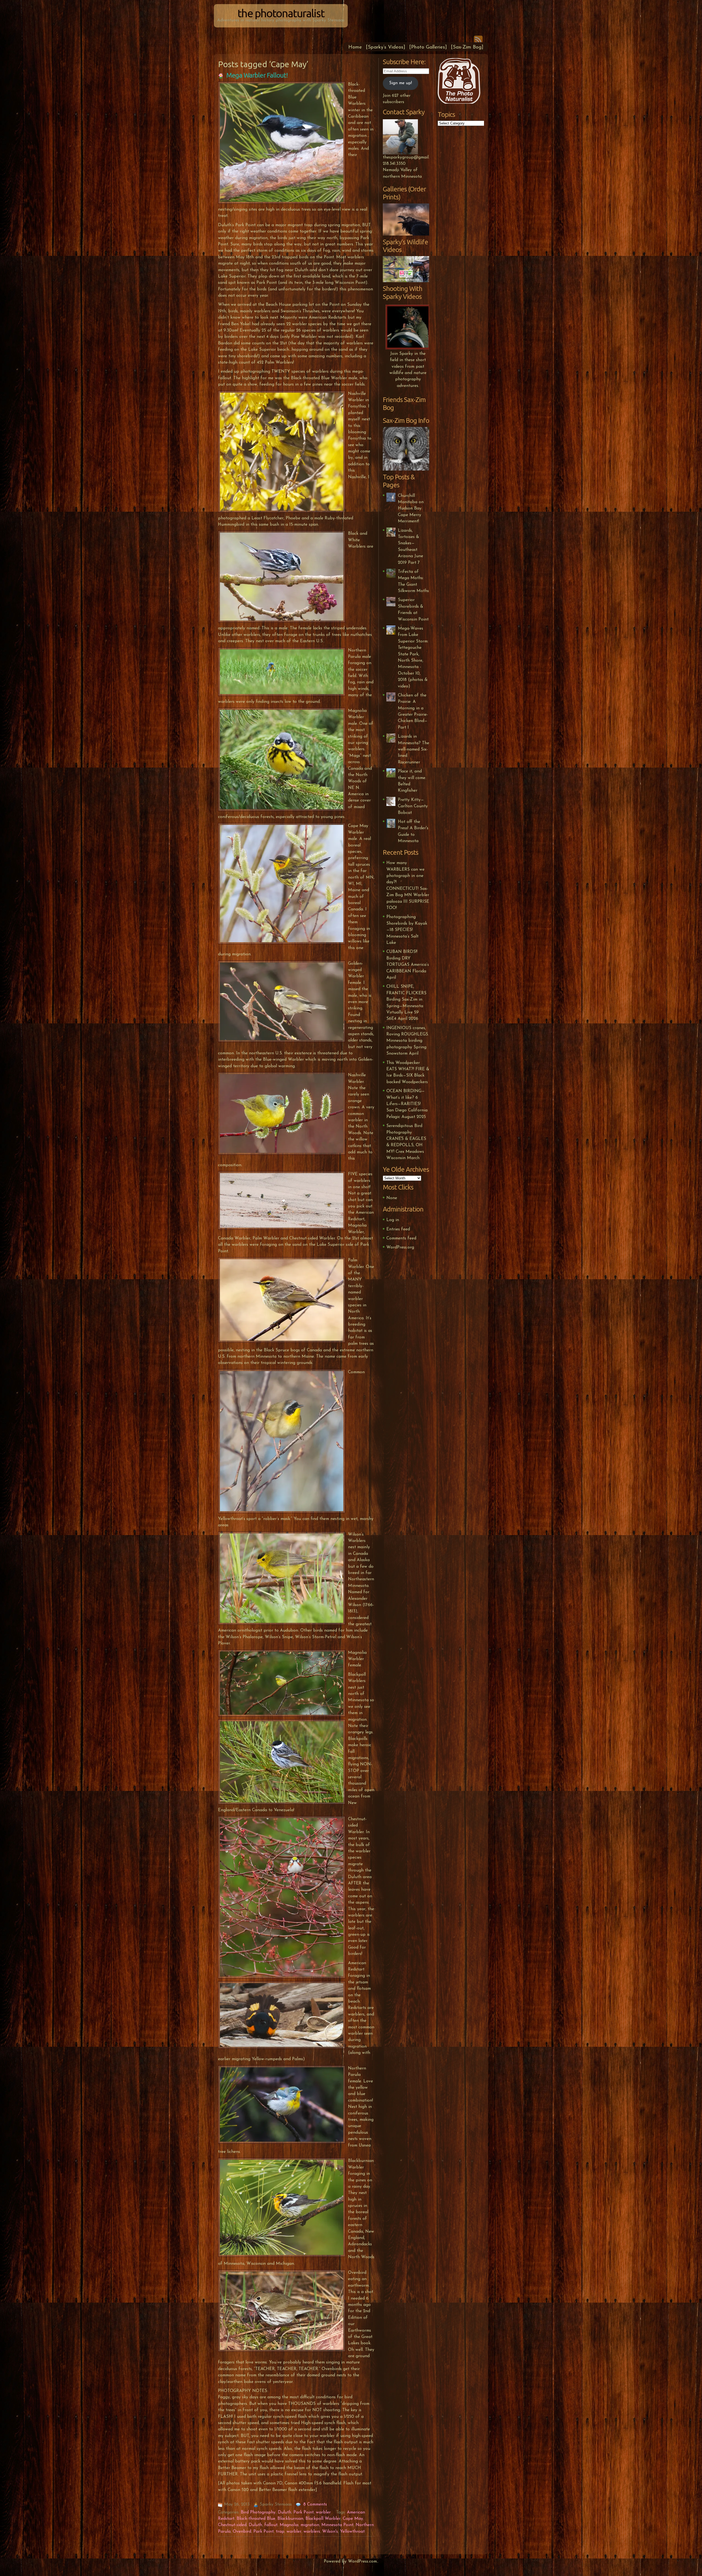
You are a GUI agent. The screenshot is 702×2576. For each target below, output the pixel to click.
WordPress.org (400, 1247)
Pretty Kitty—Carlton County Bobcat (413, 806)
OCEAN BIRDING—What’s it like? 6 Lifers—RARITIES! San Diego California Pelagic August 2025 (407, 1104)
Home (355, 47)
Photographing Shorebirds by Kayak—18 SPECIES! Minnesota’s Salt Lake (407, 930)
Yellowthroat (352, 2532)
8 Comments (315, 2504)
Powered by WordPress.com (350, 2561)
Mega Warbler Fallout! (257, 75)
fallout (271, 2525)
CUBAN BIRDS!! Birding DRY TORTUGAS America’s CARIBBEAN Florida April (408, 965)
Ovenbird (242, 2532)
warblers (312, 2532)
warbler (323, 2512)
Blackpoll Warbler (323, 2519)
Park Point (304, 2512)
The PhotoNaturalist (281, 13)
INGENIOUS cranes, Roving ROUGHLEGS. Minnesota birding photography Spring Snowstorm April (408, 1041)
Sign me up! (400, 83)
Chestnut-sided (232, 2525)
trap (280, 2532)
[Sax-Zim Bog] (467, 47)
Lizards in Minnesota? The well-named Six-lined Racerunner (414, 749)
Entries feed (398, 1229)
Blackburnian (290, 2519)
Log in (393, 1220)
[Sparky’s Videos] (386, 47)
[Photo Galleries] (428, 47)
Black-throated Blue (256, 2519)
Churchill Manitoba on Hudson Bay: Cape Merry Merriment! (411, 509)
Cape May (353, 2519)
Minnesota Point (337, 2525)
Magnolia (289, 2525)
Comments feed (401, 1238)
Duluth (285, 2512)
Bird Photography (258, 2512)
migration (310, 2525)
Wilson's (330, 2532)
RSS (478, 39)
